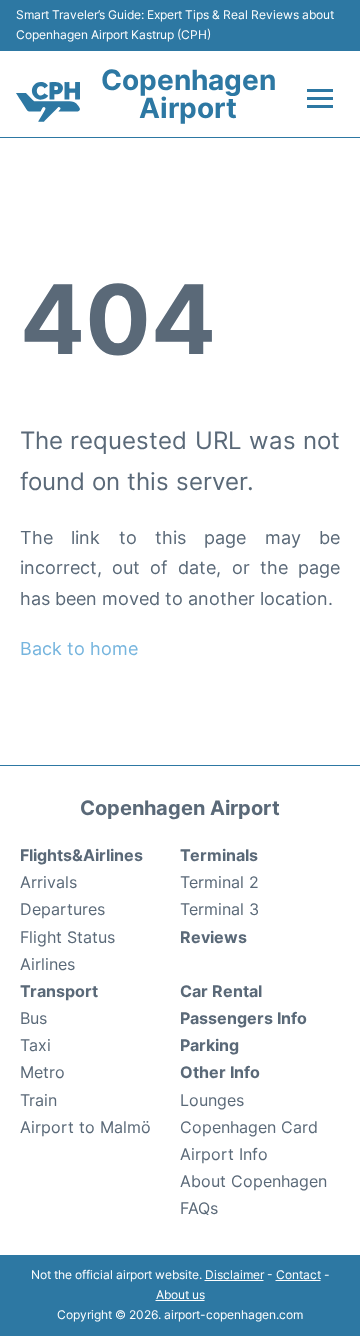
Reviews (213, 937)
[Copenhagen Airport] (48, 102)
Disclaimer (234, 1274)
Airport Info (224, 1154)
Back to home (79, 648)
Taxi (35, 1045)
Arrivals (48, 882)
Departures (62, 909)
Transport (59, 991)
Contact (298, 1274)
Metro (42, 1072)
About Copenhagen (253, 1181)
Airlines (47, 964)
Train (38, 1100)
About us (180, 1294)
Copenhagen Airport (188, 94)
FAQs (199, 1208)
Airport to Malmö (85, 1127)
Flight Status (67, 937)
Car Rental (221, 991)
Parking (209, 1045)
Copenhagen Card (249, 1127)
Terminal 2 (219, 882)
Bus (33, 1018)
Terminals (219, 855)
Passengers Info (243, 1018)
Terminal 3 (219, 909)
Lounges (212, 1100)
